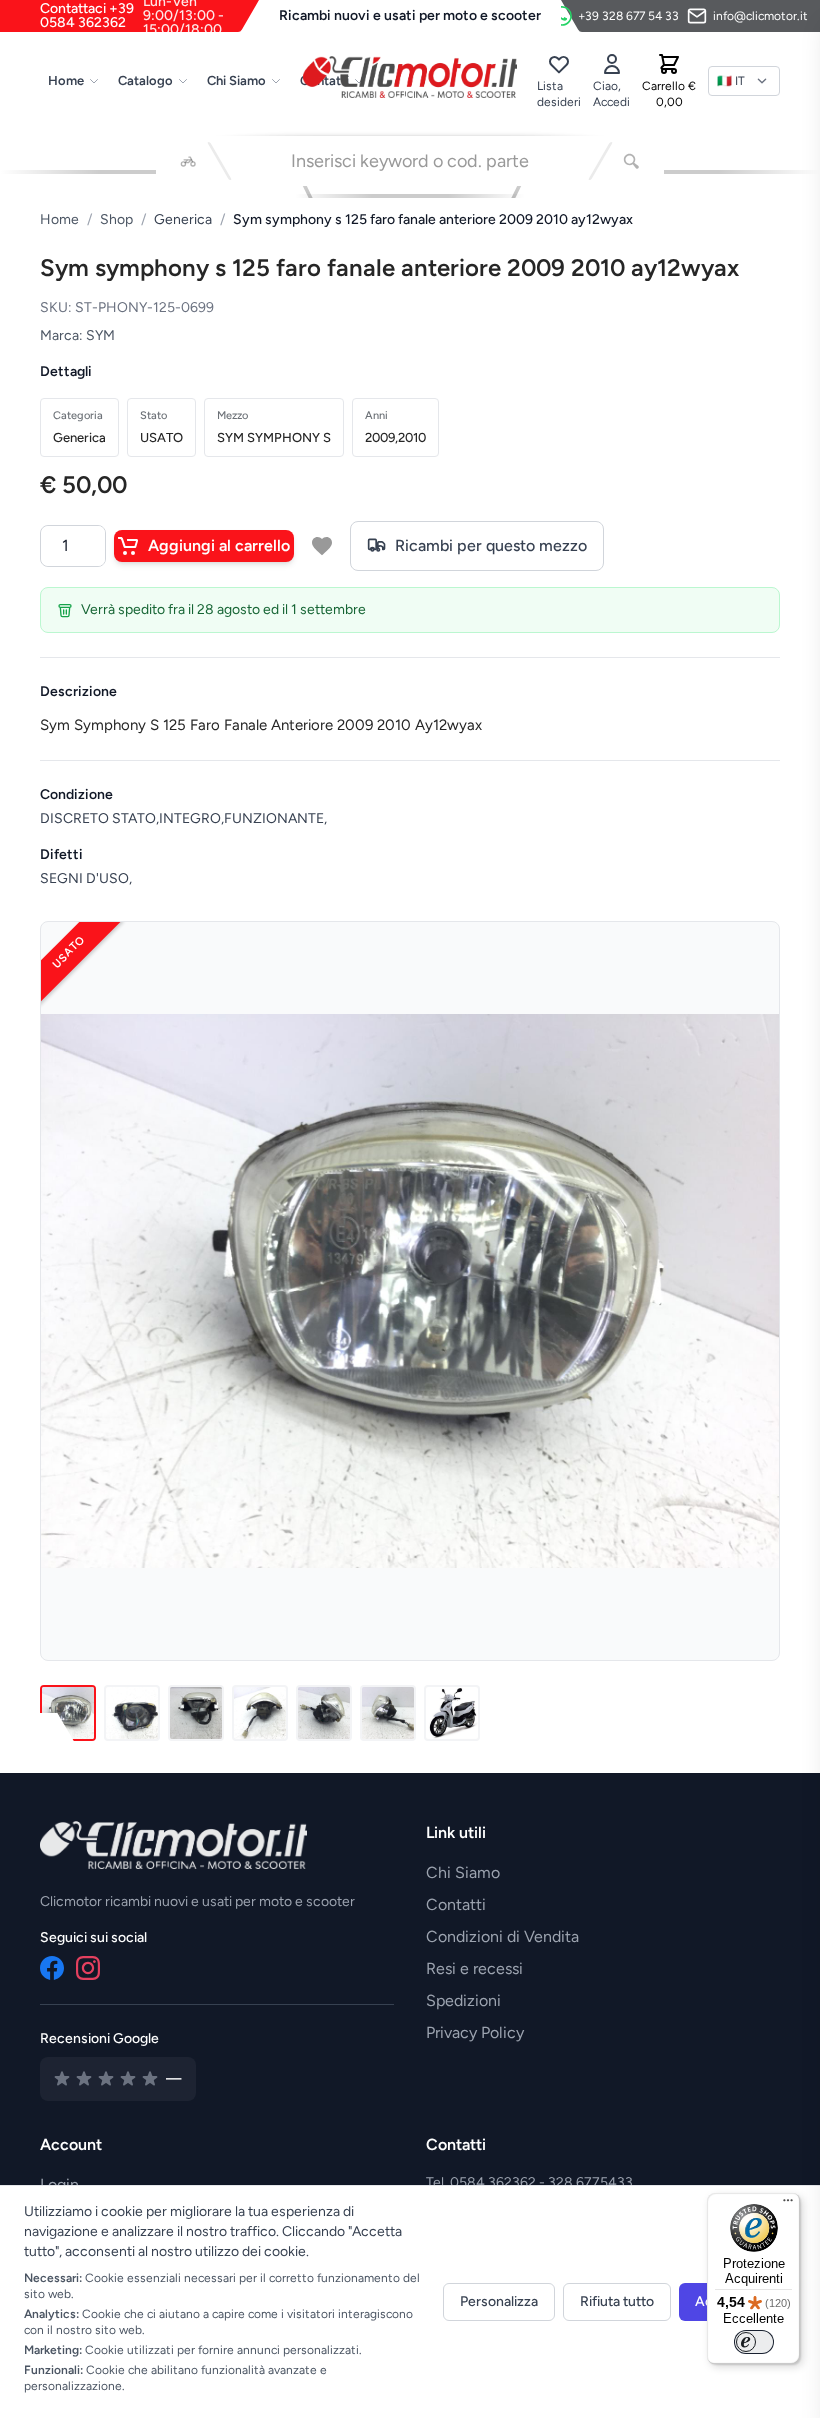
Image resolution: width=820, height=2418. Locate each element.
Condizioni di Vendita (502, 1936)
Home (66, 80)
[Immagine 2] (132, 1713)
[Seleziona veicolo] (188, 161)
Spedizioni (463, 2000)
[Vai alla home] (410, 77)
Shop (116, 219)
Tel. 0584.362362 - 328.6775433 (529, 2182)
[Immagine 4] (260, 1713)
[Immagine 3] (196, 1713)
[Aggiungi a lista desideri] (322, 546)
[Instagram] (88, 1968)
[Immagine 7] (452, 1713)
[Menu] (788, 2205)
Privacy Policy (475, 2032)
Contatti (456, 1904)
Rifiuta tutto (617, 2301)
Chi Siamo (236, 80)
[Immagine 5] (324, 1713)
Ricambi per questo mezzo (491, 545)
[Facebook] (52, 1968)
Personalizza (499, 2301)
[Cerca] (631, 161)
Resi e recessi (474, 1968)
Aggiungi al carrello (219, 545)
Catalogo (145, 80)
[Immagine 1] (68, 1713)
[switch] (754, 2342)
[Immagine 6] (388, 1713)
